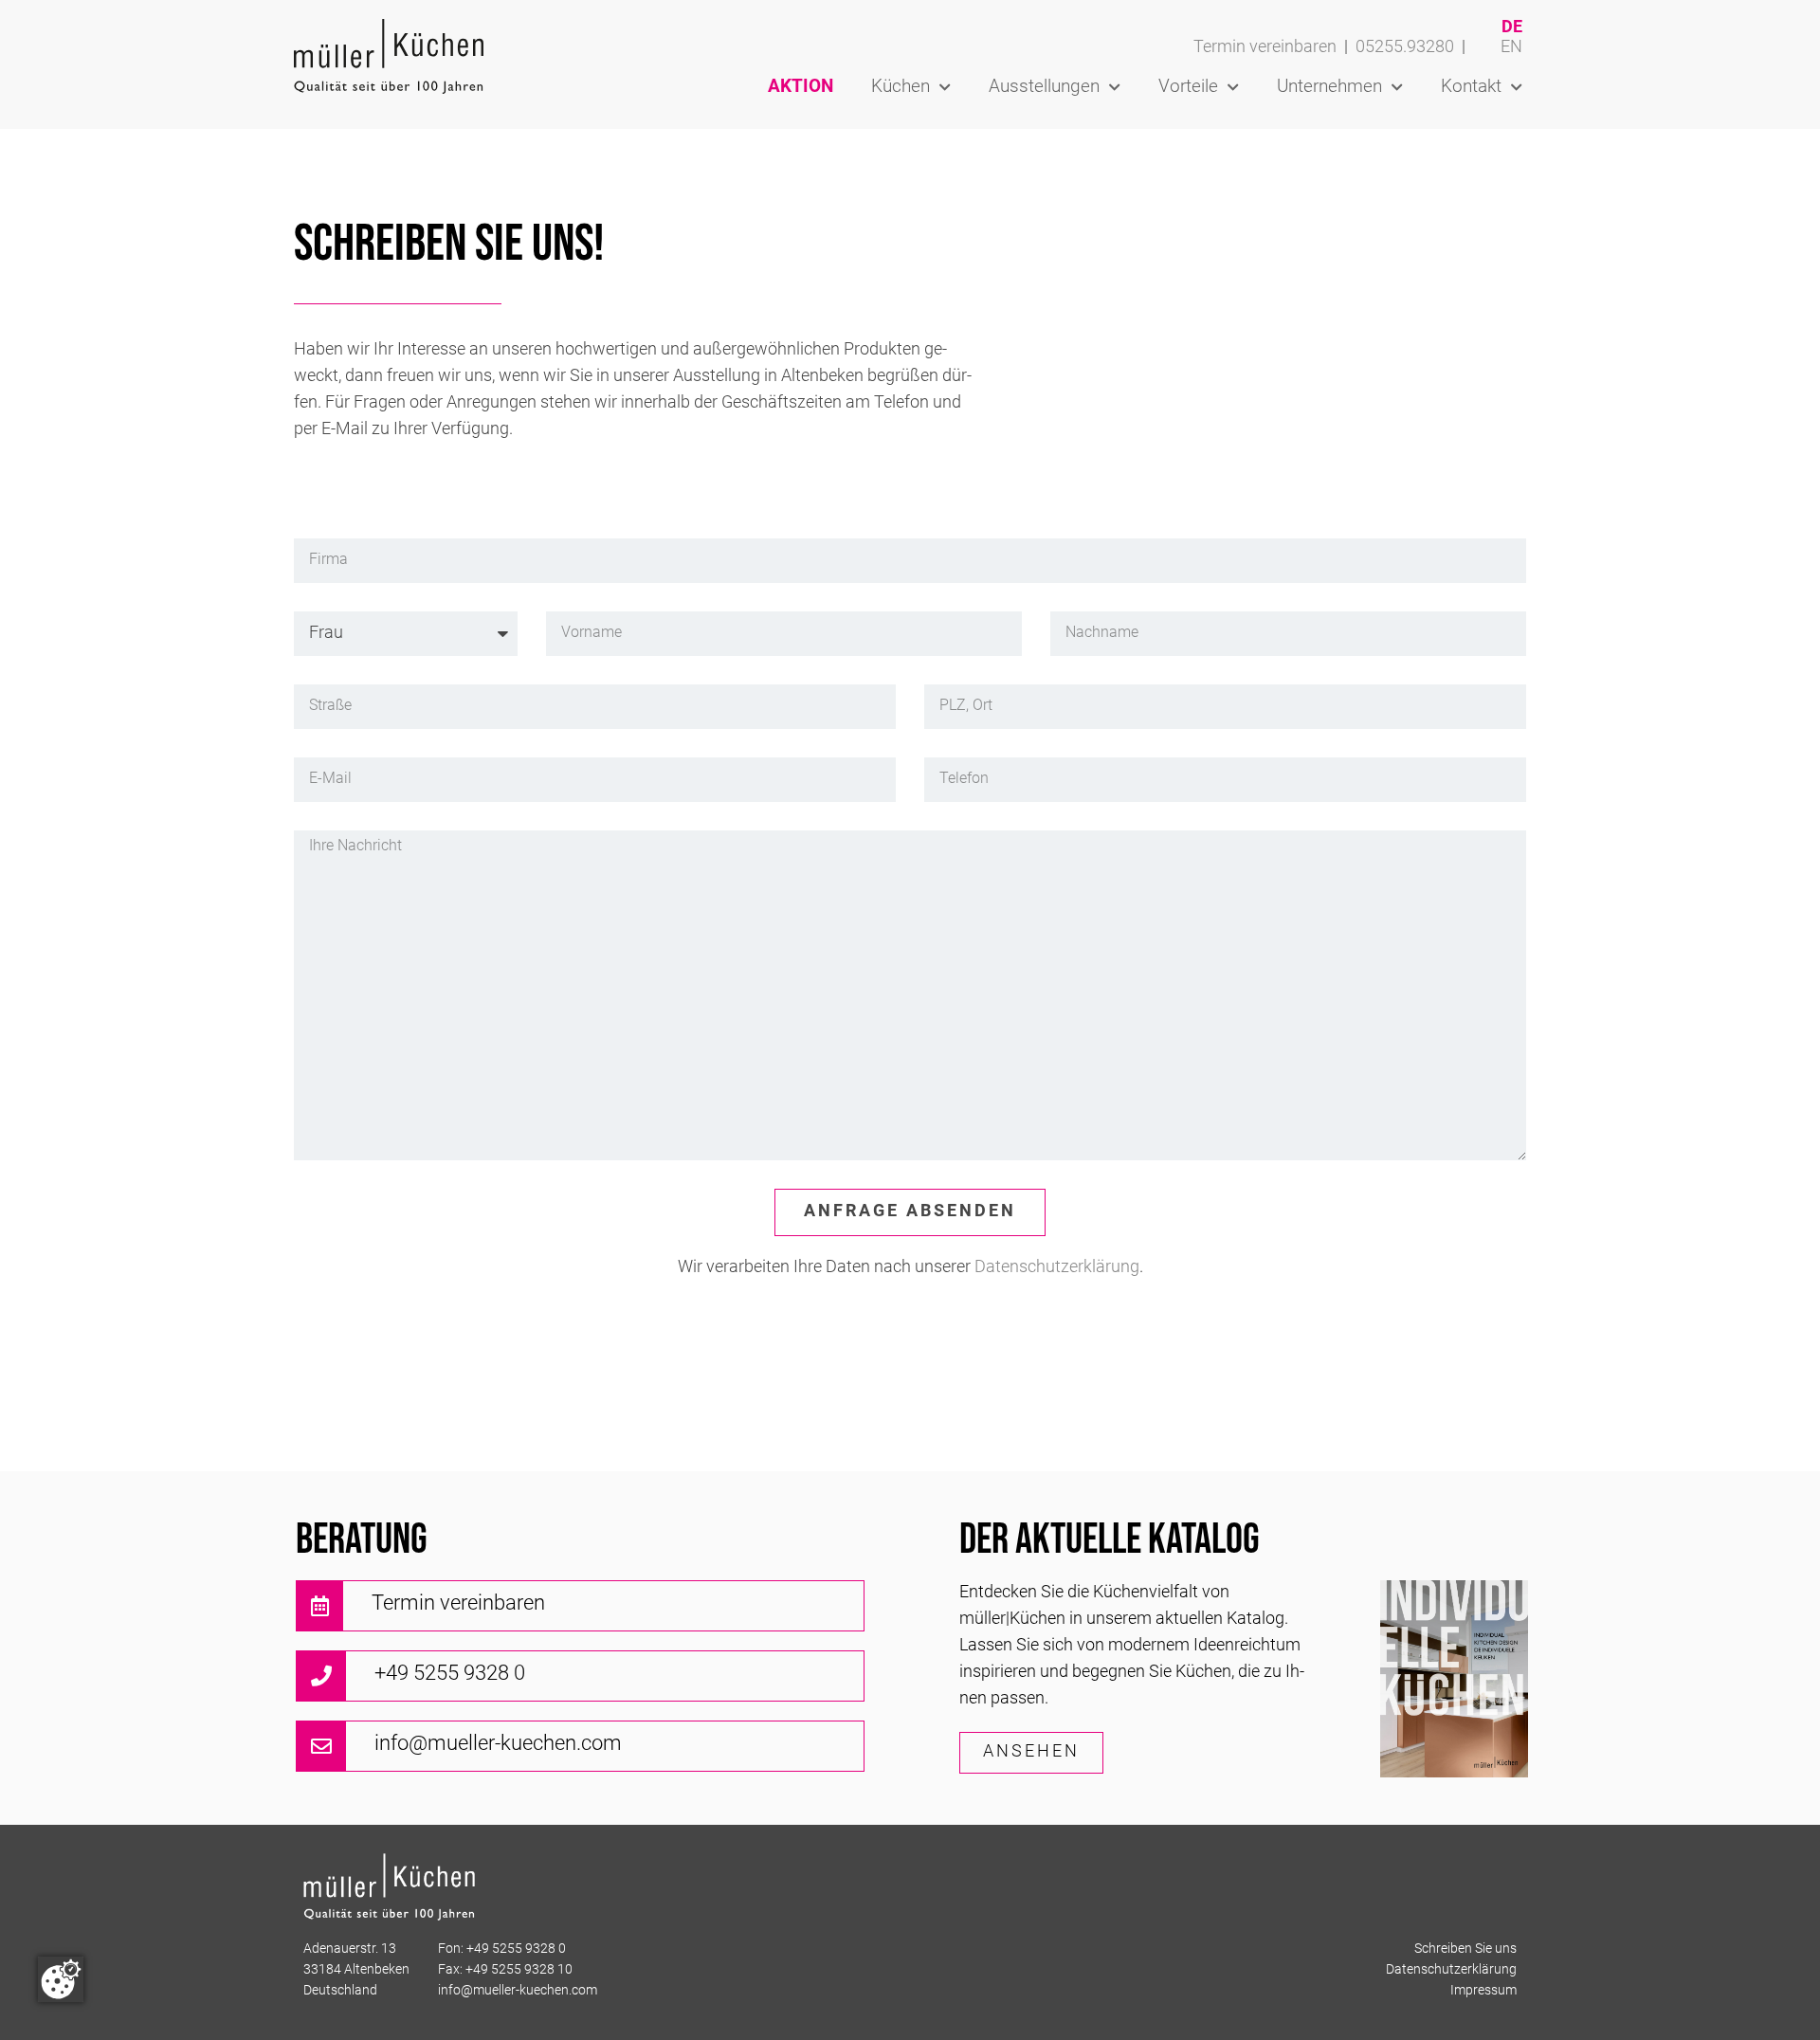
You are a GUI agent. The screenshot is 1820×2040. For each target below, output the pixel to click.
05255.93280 (1405, 48)
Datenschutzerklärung (1057, 1268)
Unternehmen (1329, 88)
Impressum (1483, 1991)
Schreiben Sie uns (1465, 1949)
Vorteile (1188, 88)
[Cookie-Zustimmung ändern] (61, 1979)
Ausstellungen (1044, 88)
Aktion (801, 88)
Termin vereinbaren (1265, 48)
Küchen (901, 88)
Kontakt (1471, 88)
